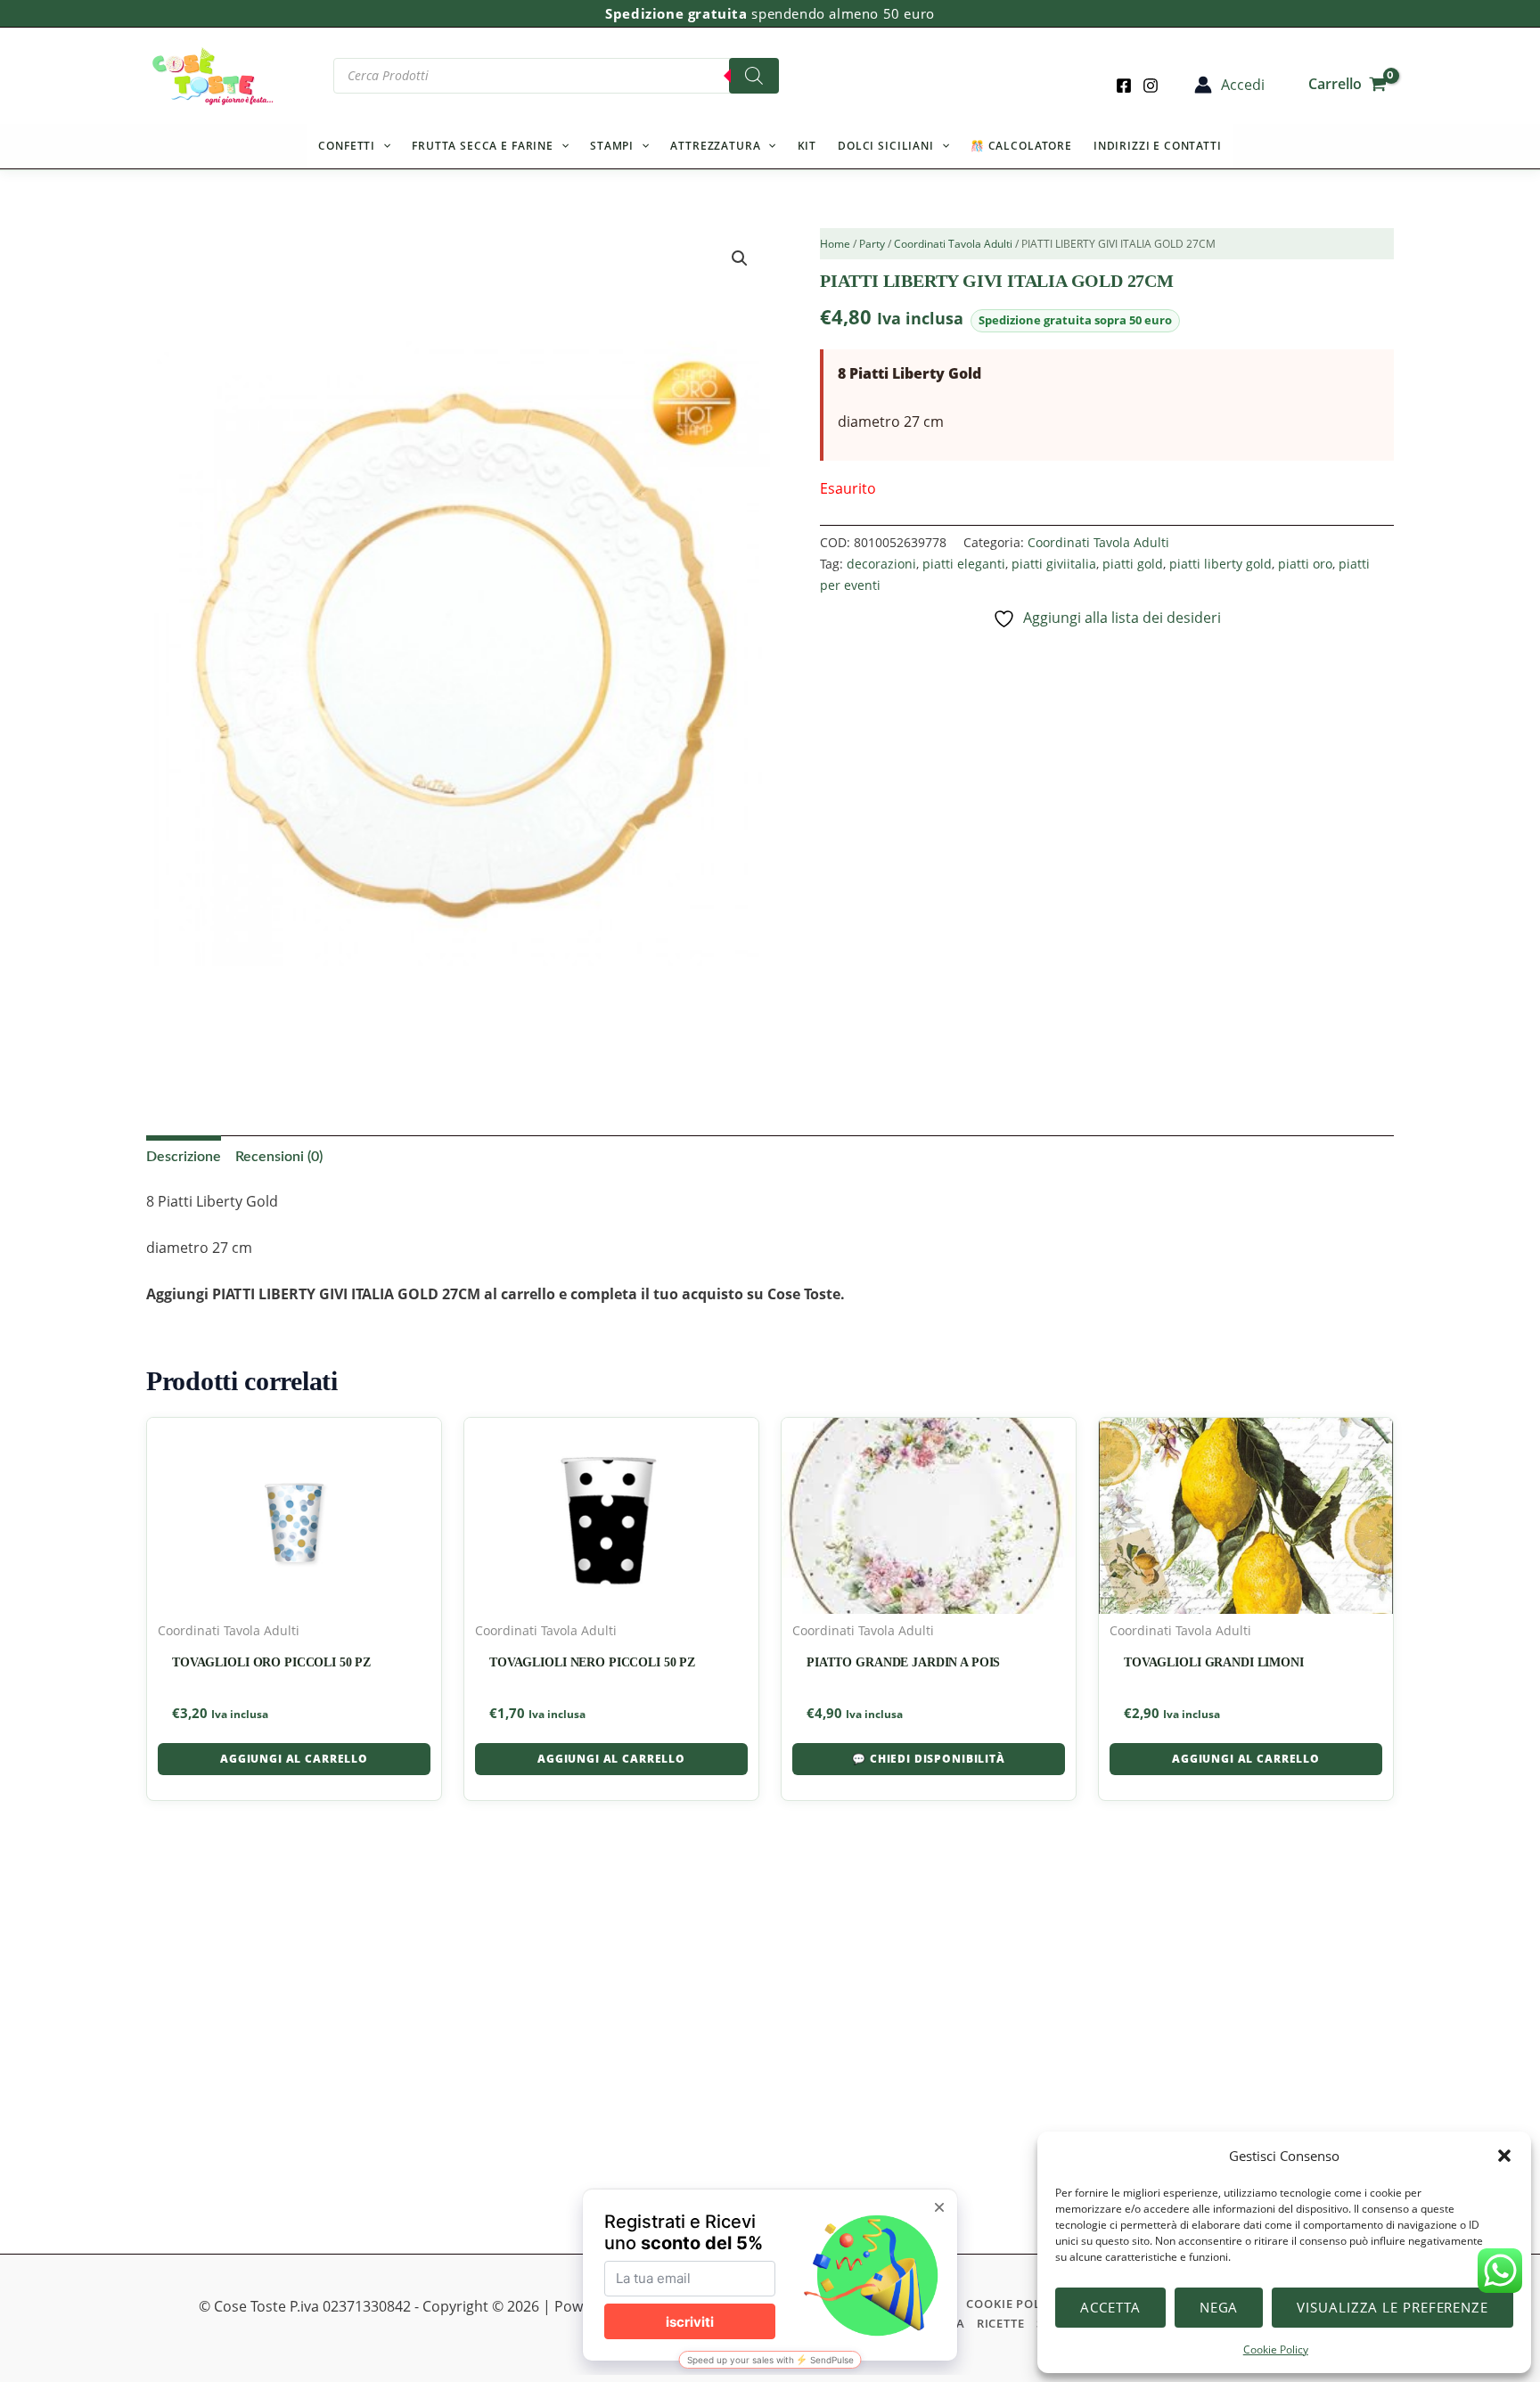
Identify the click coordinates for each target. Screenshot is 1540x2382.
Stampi (612, 146)
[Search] (754, 76)
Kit (807, 146)
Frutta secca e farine (483, 146)
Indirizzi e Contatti (1158, 146)
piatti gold (1133, 564)
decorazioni (881, 564)
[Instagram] (1151, 86)
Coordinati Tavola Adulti (953, 244)
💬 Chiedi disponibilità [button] (928, 1759)
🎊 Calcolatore (1021, 146)
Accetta (1110, 2307)
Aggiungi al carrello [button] (294, 1759)
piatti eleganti (964, 564)
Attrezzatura (715, 146)
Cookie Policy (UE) (1028, 2304)
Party (872, 244)
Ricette (1001, 2323)
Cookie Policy (1276, 2349)
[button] (1504, 2156)
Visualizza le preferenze (1393, 2307)
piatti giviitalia (1054, 564)
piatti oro (1305, 564)
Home (835, 244)
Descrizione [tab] (184, 1157)
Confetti (347, 146)
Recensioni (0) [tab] (279, 1157)
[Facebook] (1124, 86)
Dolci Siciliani (886, 146)
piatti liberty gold (1221, 564)
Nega (1219, 2307)
